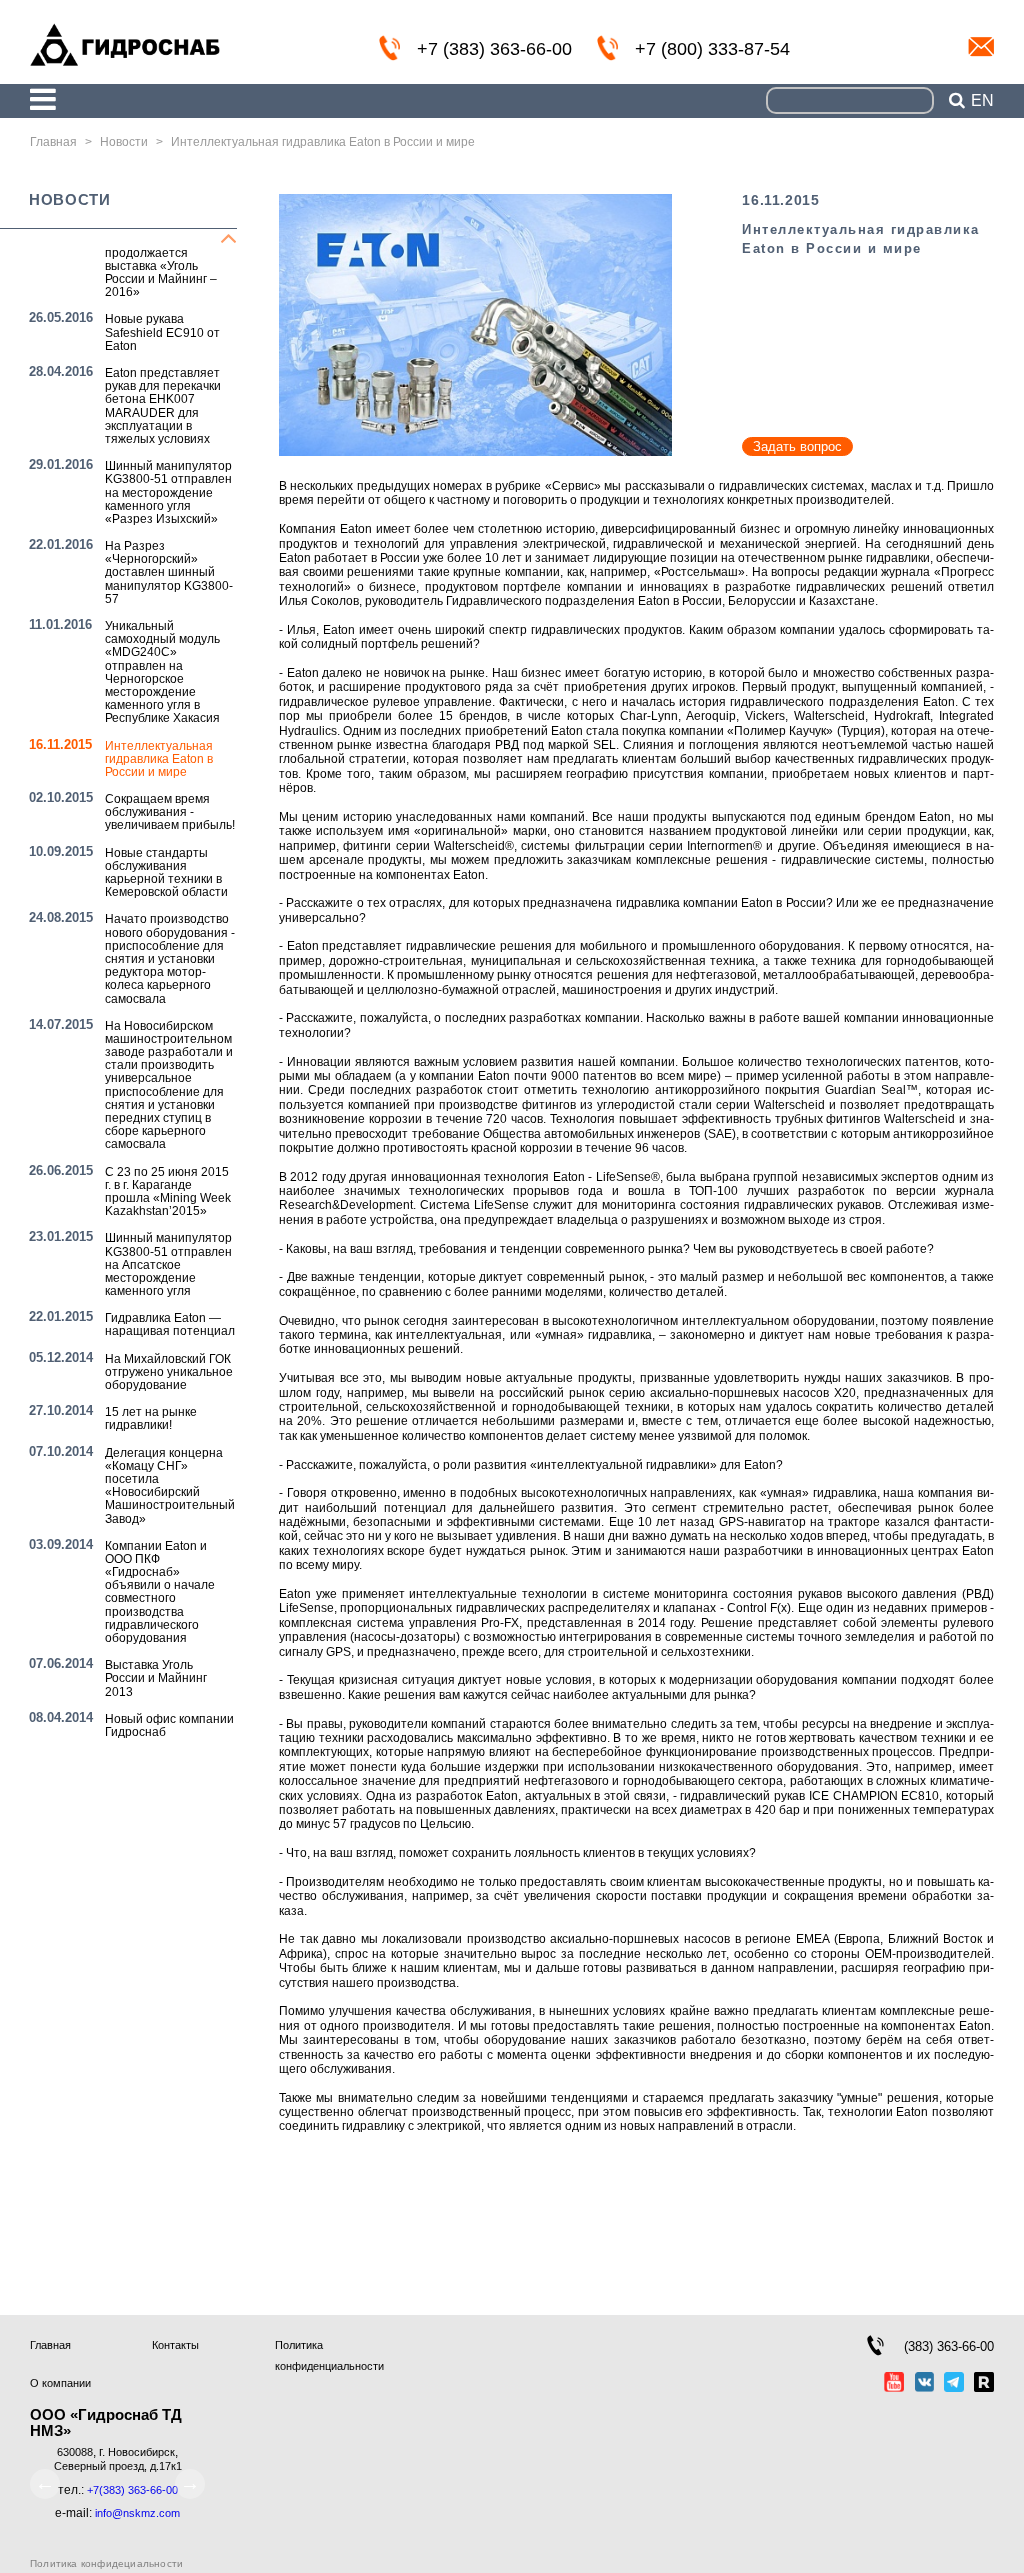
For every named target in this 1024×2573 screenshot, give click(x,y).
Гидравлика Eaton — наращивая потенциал (170, 1324)
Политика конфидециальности (106, 2563)
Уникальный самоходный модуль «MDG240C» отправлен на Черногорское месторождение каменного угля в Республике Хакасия (162, 672)
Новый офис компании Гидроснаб (169, 1725)
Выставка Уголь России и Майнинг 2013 (156, 1678)
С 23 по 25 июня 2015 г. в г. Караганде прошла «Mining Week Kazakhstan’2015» (168, 1192)
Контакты (175, 2345)
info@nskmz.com (981, 47)
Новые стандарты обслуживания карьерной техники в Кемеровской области (166, 873)
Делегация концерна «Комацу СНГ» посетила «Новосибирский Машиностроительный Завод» (170, 1486)
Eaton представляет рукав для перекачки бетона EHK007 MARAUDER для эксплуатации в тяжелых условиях (163, 406)
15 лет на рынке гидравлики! (151, 1418)
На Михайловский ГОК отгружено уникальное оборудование (169, 1372)
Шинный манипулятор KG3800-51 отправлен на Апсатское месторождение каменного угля (168, 1264)
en (982, 101)
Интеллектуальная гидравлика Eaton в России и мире (159, 759)
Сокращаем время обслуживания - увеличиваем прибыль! (170, 812)
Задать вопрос (797, 446)
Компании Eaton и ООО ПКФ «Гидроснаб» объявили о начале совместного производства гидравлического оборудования (160, 1592)
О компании (60, 2383)
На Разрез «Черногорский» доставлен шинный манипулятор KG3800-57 (169, 572)
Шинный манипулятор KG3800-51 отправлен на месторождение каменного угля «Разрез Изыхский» (168, 492)
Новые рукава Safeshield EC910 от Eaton (162, 332)
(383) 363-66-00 (949, 2346)
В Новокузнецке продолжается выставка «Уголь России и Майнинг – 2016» (161, 266)
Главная (50, 2345)
